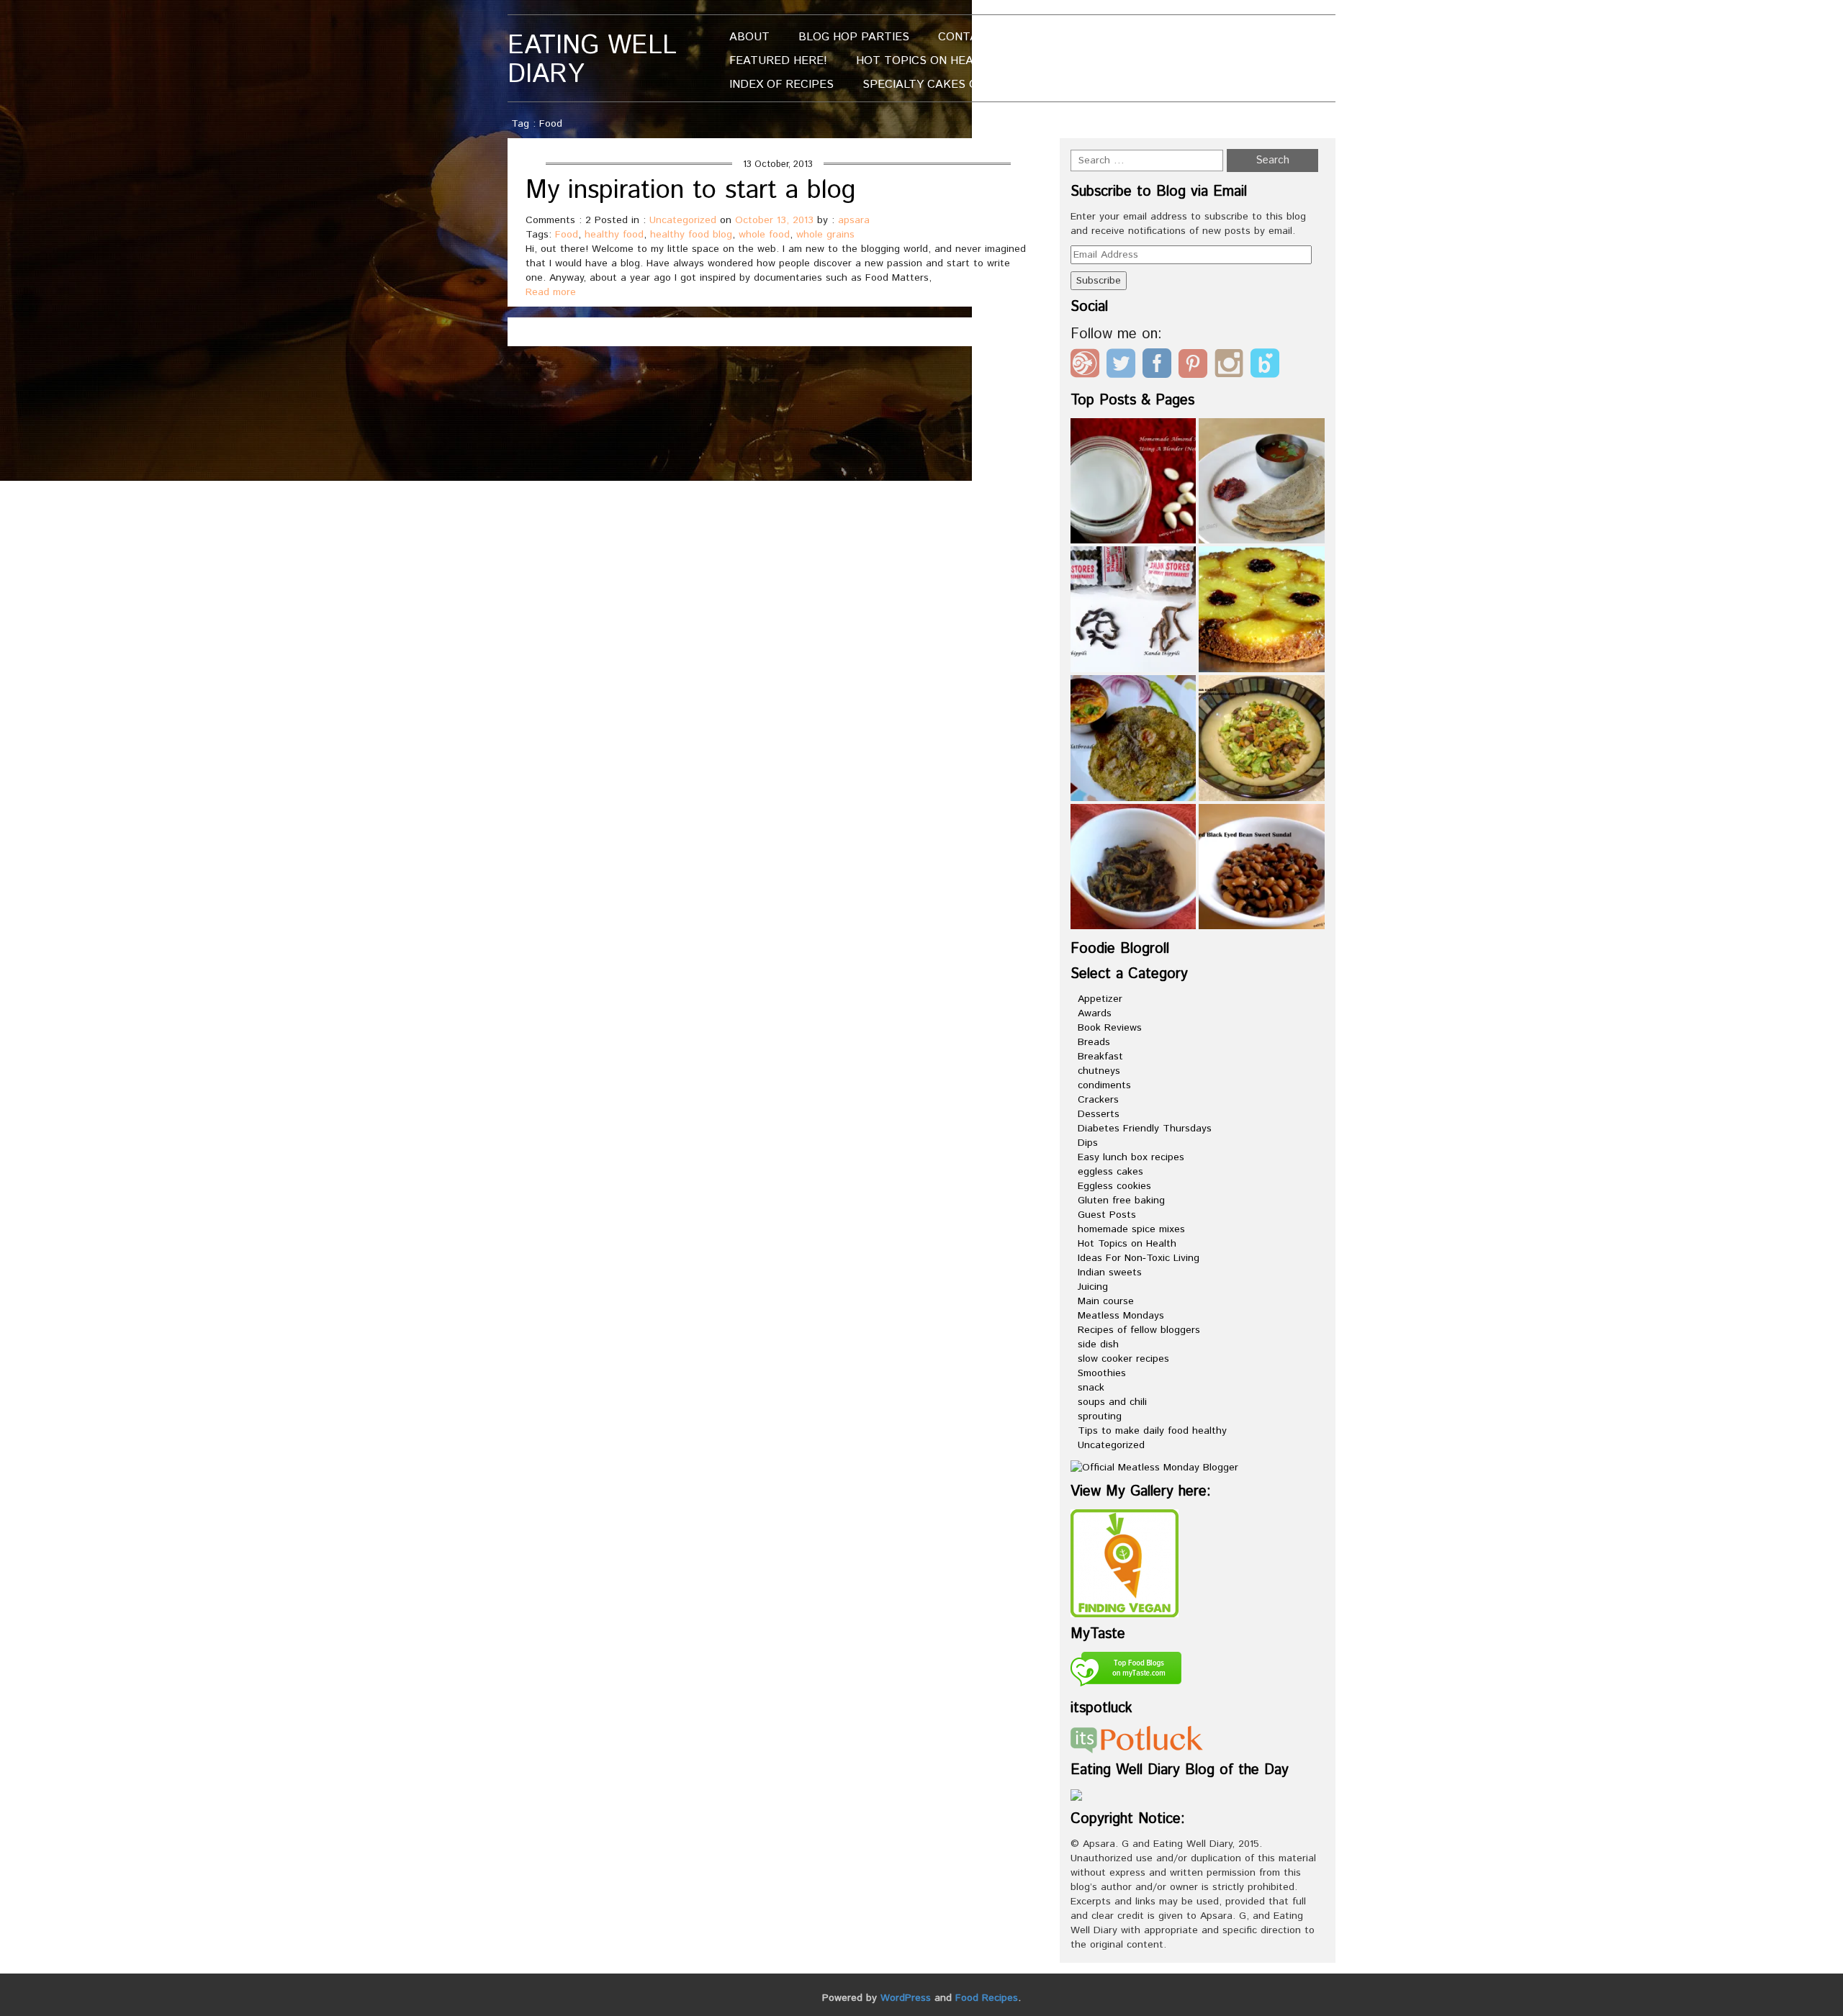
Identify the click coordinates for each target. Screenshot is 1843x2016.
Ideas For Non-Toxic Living (1139, 1258)
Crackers (1098, 1100)
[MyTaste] (1126, 1671)
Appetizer (1100, 999)
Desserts (1099, 1114)
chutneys (1099, 1071)
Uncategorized (683, 220)
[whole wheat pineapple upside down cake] (1262, 609)
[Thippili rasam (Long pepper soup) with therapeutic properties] (1134, 609)
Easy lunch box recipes (1131, 1157)
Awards (1095, 1013)
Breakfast (1100, 1057)
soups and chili (1112, 1402)
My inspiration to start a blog (691, 191)
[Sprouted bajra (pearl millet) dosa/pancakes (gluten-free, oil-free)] (1262, 481)
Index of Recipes (781, 85)
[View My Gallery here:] (1125, 1563)
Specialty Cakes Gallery (941, 85)
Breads (1094, 1042)
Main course (1106, 1301)
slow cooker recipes (1123, 1359)
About (749, 37)
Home (1210, 124)
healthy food (614, 235)
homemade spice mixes (1131, 1229)
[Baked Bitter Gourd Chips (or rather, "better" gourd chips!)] (1134, 867)
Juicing (1093, 1287)
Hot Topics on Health (1127, 1244)
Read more (551, 292)
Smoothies (1102, 1373)
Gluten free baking (1121, 1201)
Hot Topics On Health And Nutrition (972, 61)
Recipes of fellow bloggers (1139, 1330)
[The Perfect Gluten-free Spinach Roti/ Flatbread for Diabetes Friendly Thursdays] (1134, 738)
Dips (1088, 1143)
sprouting (1100, 1416)
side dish (1098, 1344)
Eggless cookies (1114, 1186)
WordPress (906, 1998)
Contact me (976, 37)
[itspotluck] (1137, 1739)
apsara (854, 220)
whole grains (825, 235)
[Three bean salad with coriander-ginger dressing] (1262, 738)
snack (1091, 1388)
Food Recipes (987, 1998)
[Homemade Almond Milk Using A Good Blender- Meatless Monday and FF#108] (1134, 481)
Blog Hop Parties (854, 37)
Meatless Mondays (1121, 1316)
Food (567, 235)
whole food (764, 235)
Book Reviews (1110, 1028)
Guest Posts (1107, 1215)
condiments (1104, 1085)
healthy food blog (691, 235)
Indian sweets (1110, 1273)
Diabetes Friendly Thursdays (1145, 1129)
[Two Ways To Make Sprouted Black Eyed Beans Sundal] (1262, 867)
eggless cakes (1110, 1172)
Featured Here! (778, 61)
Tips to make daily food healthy (1152, 1431)
